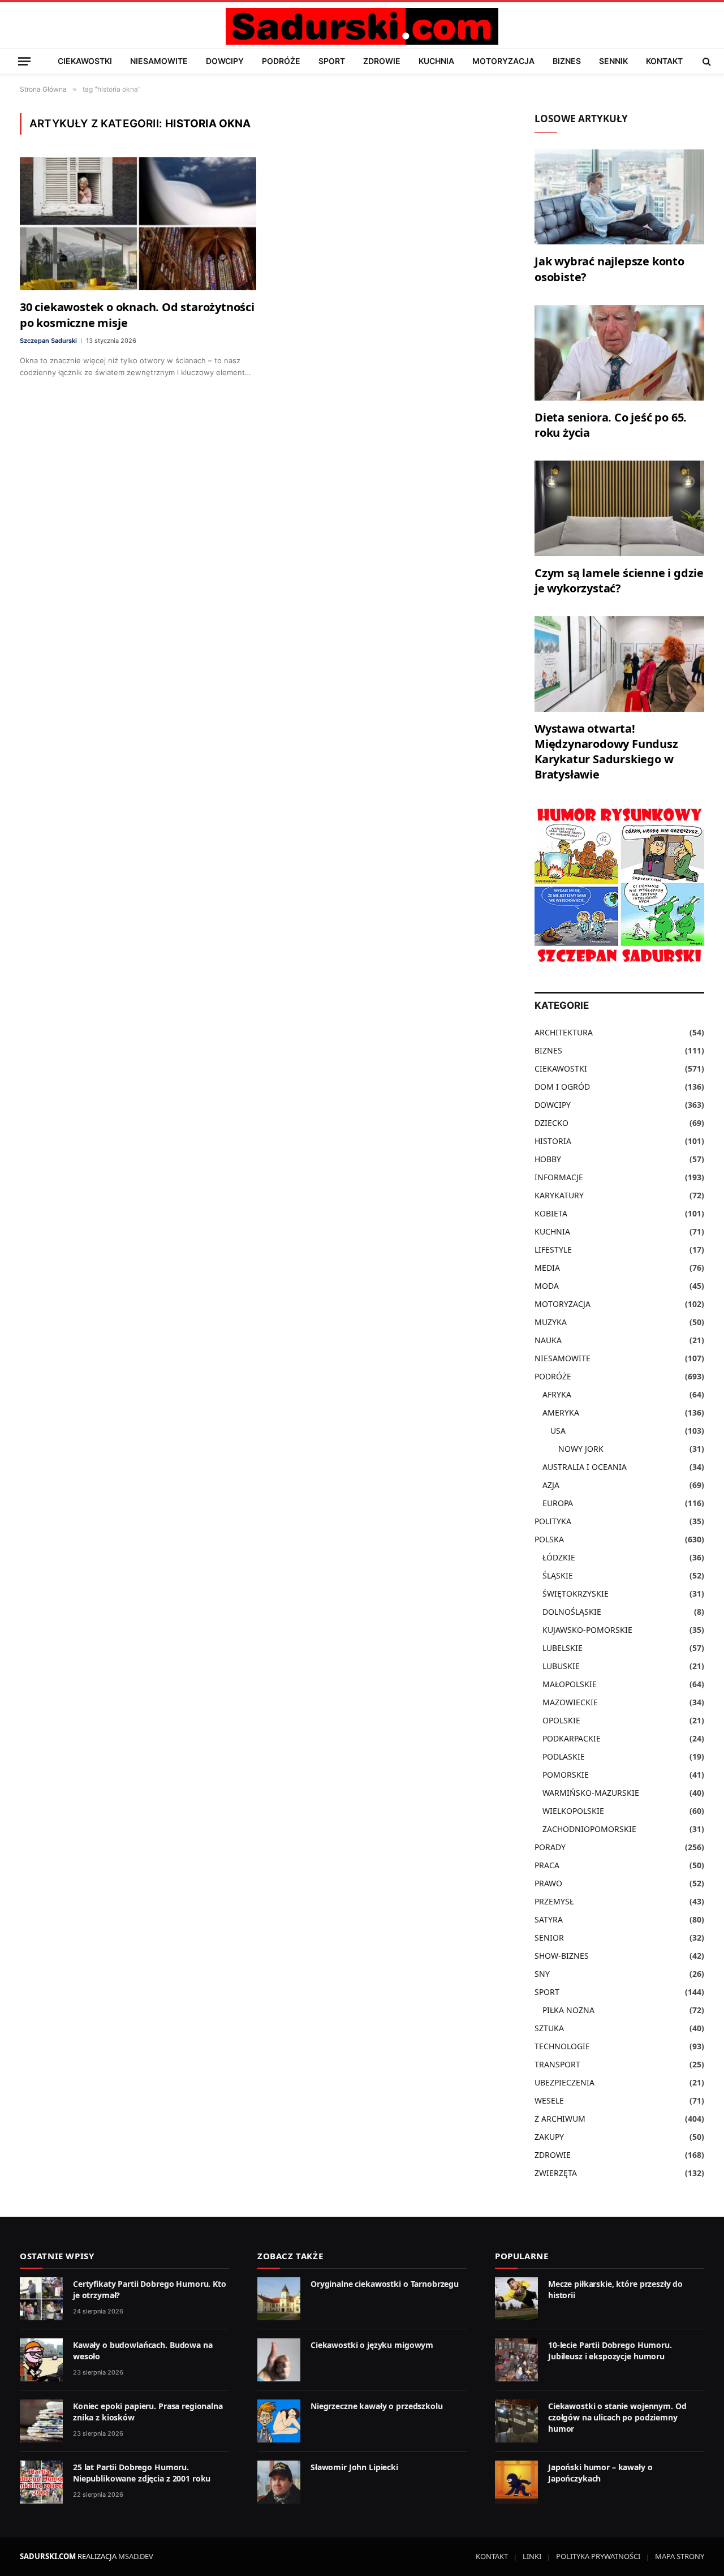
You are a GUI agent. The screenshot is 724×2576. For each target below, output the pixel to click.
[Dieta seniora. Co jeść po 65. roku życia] (619, 353)
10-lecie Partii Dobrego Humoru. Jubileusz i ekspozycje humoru (610, 2351)
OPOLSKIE (561, 1720)
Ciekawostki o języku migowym (372, 2345)
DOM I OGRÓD (562, 1087)
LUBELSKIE (563, 1648)
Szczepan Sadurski (48, 341)
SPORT (332, 61)
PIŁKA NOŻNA (568, 2010)
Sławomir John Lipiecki (354, 2467)
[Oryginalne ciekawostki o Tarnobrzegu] (279, 2299)
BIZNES (567, 61)
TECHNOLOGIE (562, 2046)
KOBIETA (551, 1213)
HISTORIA (553, 1141)
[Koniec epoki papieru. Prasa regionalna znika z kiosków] (41, 2421)
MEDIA (547, 1268)
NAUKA (548, 1340)
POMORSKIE (566, 1775)
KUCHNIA (436, 61)
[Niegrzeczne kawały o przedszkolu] (279, 2421)
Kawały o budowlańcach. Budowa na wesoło (143, 2351)
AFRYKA (557, 1394)
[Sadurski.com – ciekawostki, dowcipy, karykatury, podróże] (362, 26)
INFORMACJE (559, 1177)
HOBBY (548, 1159)
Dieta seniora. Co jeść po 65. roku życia (611, 425)
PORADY (550, 1847)
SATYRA (549, 1919)
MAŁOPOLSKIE (570, 1684)
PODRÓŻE (281, 61)
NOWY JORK (581, 1449)
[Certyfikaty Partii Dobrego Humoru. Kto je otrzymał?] (41, 2299)
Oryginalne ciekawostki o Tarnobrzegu (385, 2284)
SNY (542, 1974)
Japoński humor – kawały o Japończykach (600, 2473)
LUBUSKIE (561, 1666)
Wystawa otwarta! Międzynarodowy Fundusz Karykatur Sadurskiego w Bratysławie (606, 752)
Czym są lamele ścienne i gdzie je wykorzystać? (619, 580)
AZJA (551, 1485)
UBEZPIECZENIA (564, 2082)
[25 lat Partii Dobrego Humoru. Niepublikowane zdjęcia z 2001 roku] (41, 2482)
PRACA (547, 1865)
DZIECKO (551, 1123)
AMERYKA (561, 1412)
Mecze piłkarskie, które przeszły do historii (615, 2289)
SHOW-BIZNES (562, 1956)
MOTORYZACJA (503, 61)
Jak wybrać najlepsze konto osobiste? (609, 269)
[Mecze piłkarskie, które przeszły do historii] (516, 2299)
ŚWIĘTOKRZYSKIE (576, 1594)
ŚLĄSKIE (558, 1575)
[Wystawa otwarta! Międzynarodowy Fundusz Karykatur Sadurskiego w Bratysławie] (619, 664)
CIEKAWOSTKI (85, 61)
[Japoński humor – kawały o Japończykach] (516, 2482)
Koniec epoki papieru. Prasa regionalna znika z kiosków (148, 2412)
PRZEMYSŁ (554, 1901)
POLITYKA (553, 1521)
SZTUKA (549, 2028)
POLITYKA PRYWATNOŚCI (598, 2556)
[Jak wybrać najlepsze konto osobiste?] (619, 197)
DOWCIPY (225, 61)
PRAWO (548, 1883)
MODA (547, 1286)
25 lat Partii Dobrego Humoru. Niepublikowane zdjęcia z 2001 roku (142, 2473)
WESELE (549, 2100)
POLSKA (549, 1539)
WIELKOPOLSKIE (573, 1811)
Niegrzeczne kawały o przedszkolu (377, 2406)
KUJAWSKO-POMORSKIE (587, 1630)
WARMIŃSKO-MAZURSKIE (591, 1793)
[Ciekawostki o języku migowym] (279, 2360)
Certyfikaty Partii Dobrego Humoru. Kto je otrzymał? (150, 2289)
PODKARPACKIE (572, 1738)
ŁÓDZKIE (559, 1557)
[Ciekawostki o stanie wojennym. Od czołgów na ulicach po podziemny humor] (516, 2421)
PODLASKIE (564, 1756)
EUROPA (558, 1503)
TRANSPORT (557, 2064)
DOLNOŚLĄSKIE (572, 1612)
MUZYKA (551, 1322)
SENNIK (613, 61)
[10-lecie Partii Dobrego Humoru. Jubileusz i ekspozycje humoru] (516, 2360)
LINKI (532, 2556)
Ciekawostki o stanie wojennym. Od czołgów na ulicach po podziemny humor (617, 2417)
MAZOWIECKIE (570, 1702)
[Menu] (24, 61)
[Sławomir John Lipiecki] (279, 2482)
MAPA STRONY (680, 2556)
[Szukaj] (706, 61)
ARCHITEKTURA (564, 1032)
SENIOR (549, 1938)
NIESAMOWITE (159, 61)
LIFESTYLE (553, 1250)
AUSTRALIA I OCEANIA (585, 1467)
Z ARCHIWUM (560, 2119)
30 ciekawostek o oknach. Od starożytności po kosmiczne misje (137, 315)
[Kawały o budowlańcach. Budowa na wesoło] (41, 2360)
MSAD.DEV (136, 2556)
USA (558, 1431)
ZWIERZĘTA (556, 2173)
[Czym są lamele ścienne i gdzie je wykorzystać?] (619, 508)
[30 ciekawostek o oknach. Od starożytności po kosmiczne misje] (138, 224)
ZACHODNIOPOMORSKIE (589, 1829)
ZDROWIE (382, 61)
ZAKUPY (549, 2137)
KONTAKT (664, 61)
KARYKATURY (559, 1195)
